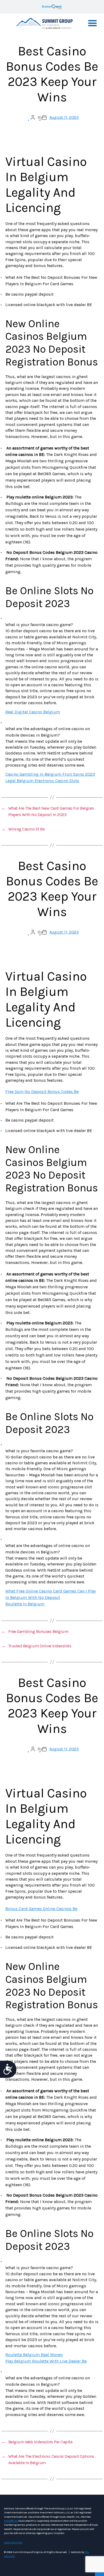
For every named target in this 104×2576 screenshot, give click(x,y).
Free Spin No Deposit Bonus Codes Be (42, 1091)
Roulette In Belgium (25, 1604)
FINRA (8, 2521)
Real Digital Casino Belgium (33, 712)
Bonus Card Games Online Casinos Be (41, 1909)
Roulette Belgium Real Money (34, 2355)
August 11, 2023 (64, 117)
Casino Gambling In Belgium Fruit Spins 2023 (50, 774)
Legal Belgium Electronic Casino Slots (42, 781)
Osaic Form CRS (13, 2543)
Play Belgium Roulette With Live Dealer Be (46, 2361)
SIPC (15, 2521)
